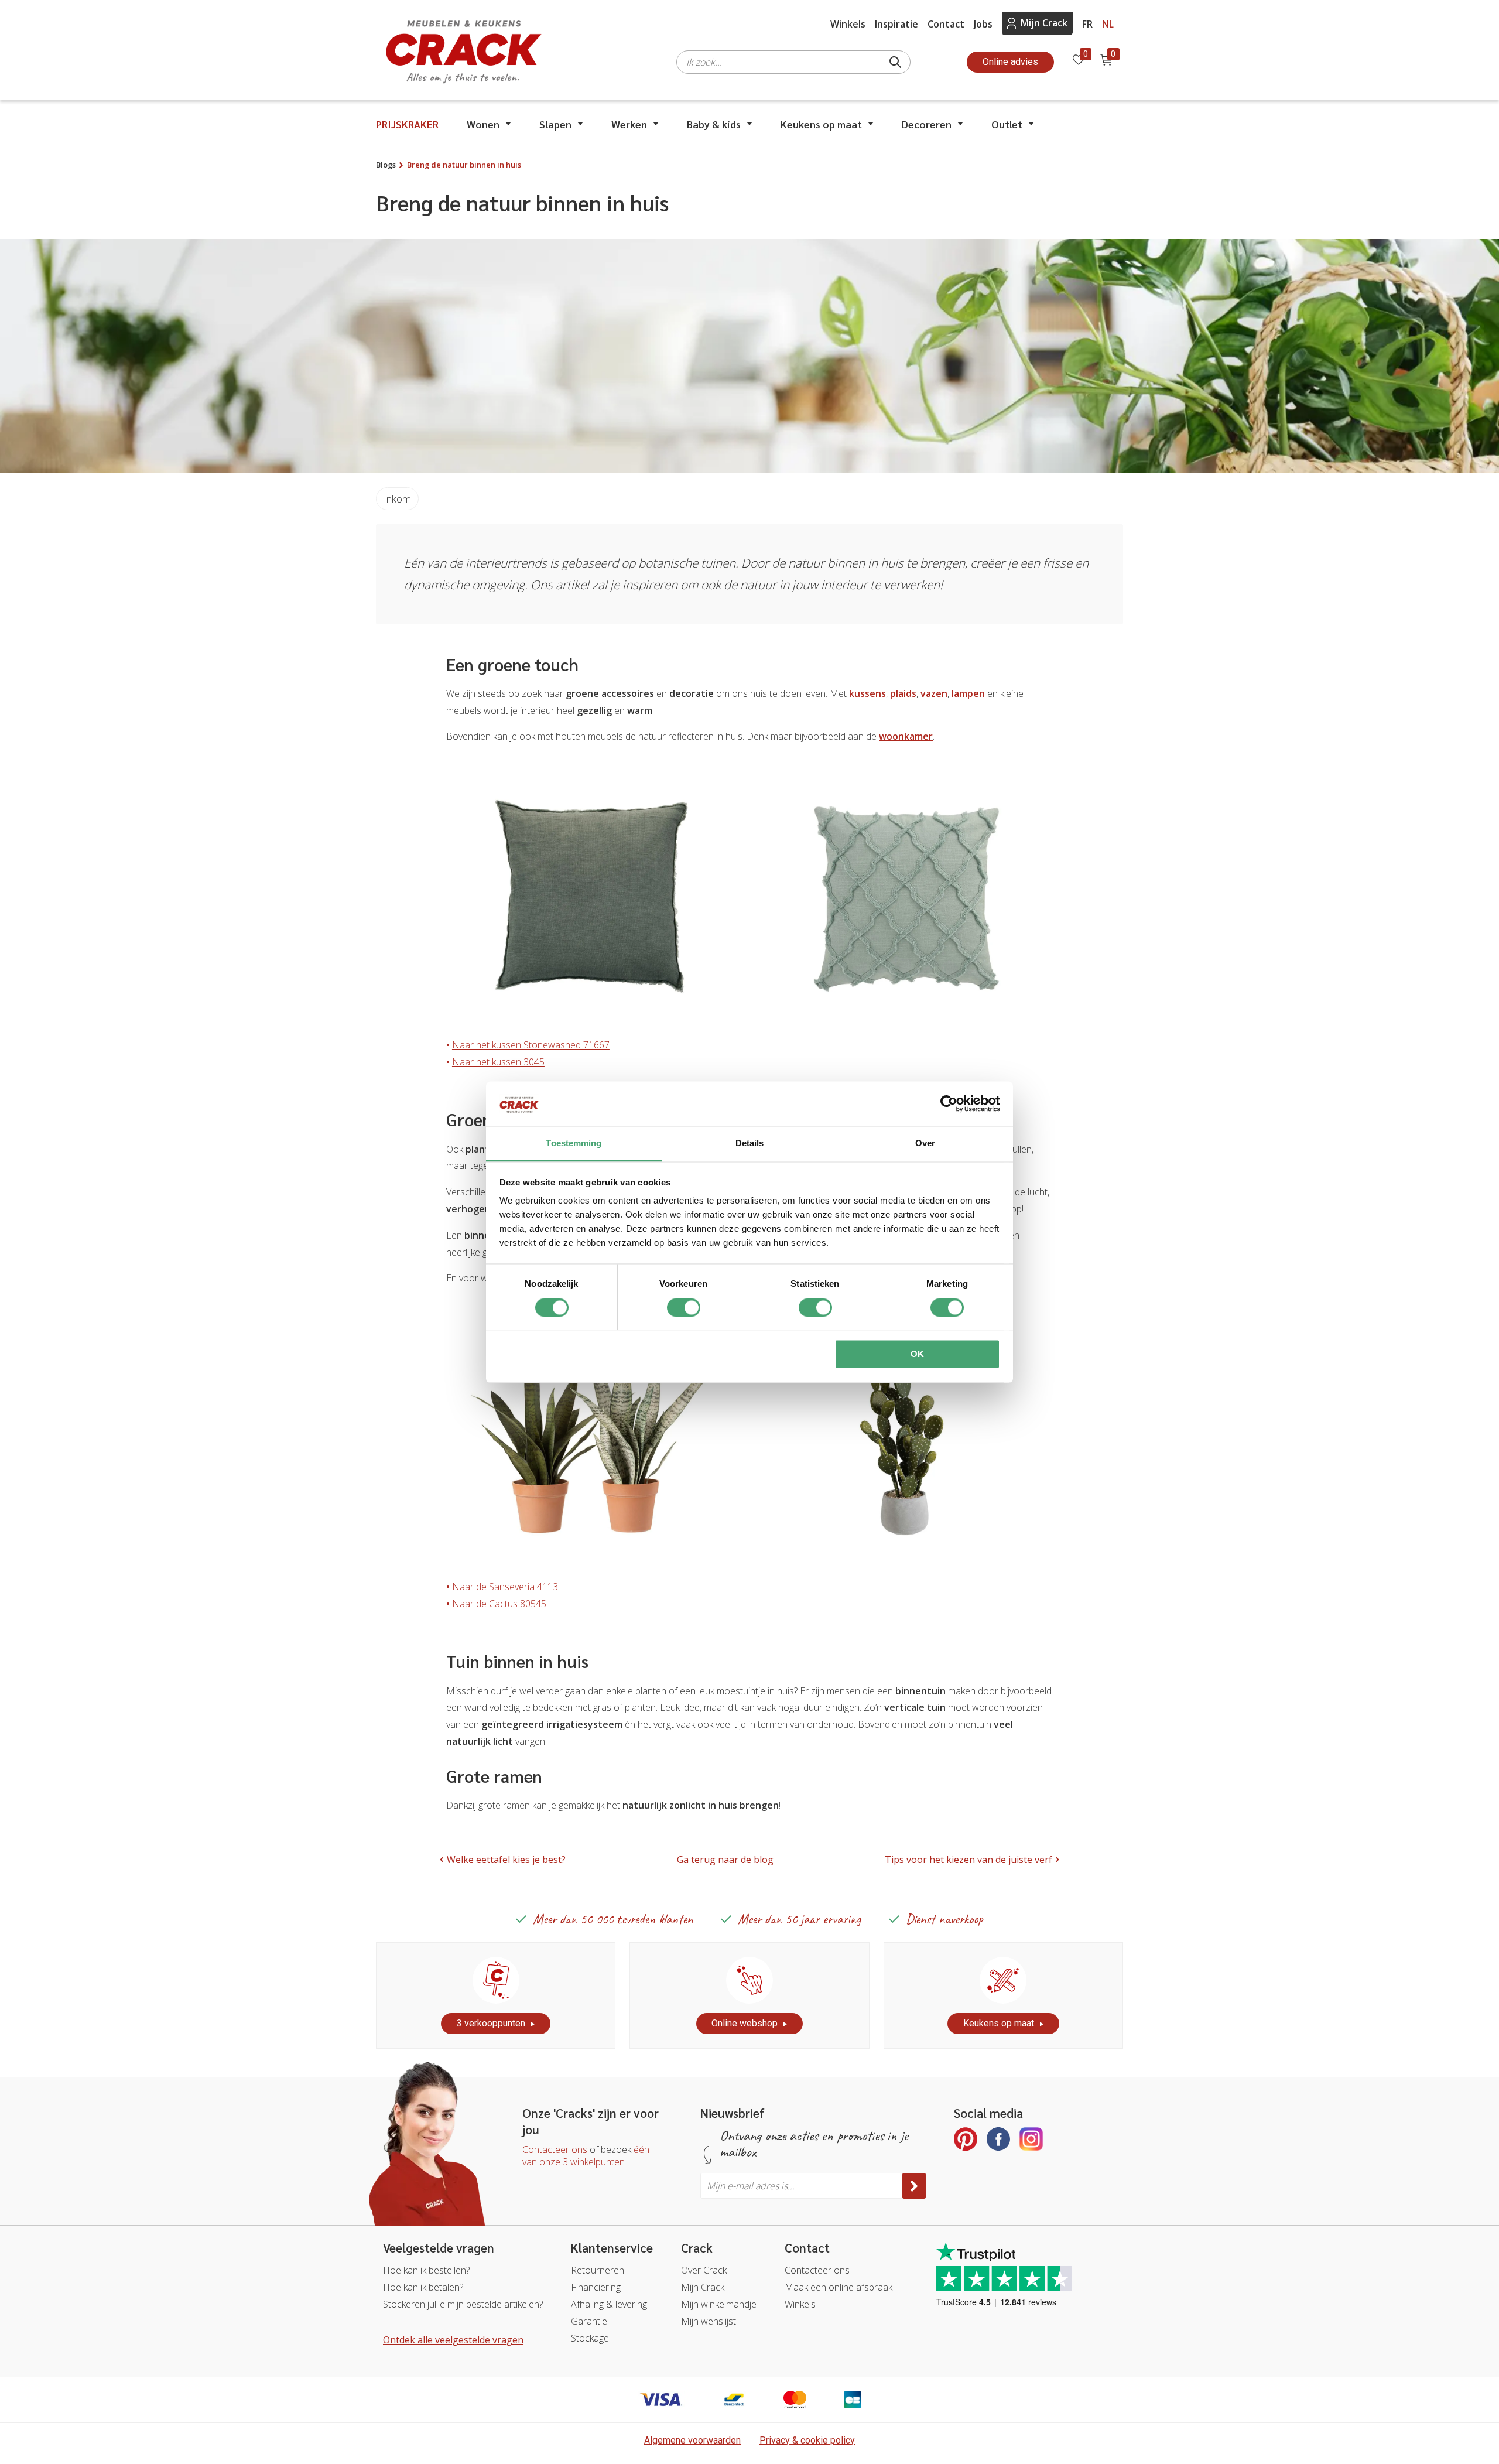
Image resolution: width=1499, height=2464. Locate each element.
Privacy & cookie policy (807, 2440)
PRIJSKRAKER (407, 124)
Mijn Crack (1044, 23)
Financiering (596, 2287)
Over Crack (704, 2270)
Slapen (555, 124)
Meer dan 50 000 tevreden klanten (613, 1919)
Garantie (589, 2321)
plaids (903, 693)
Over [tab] (925, 1144)
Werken (629, 124)
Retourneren (598, 2270)
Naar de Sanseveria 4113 (505, 1587)
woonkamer (906, 736)
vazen (934, 693)
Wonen (483, 124)
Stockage (590, 2338)
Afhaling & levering (609, 2304)
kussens (867, 693)
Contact (946, 24)
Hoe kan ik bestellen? (426, 2270)
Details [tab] (750, 1144)
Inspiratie (896, 24)
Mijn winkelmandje (719, 2304)
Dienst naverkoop (944, 1919)
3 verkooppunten (491, 2023)
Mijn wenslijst (709, 2321)
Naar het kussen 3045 (498, 1062)
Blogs (386, 165)
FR (1087, 24)
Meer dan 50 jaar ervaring (799, 1919)
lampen (968, 693)
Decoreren (927, 124)
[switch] (684, 1307)
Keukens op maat (821, 124)
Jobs (983, 24)
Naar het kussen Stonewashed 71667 (531, 1045)
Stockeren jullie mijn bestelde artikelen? (463, 2304)
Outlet (1007, 124)
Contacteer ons (555, 2149)
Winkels (848, 24)
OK (917, 1354)
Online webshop (745, 2023)
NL (1108, 24)
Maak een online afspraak (839, 2287)
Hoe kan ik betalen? (423, 2287)
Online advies (1010, 62)
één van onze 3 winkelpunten (586, 2156)
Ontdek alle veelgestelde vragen (453, 2340)
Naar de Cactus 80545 (499, 1604)
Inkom (397, 499)
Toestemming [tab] (574, 1144)
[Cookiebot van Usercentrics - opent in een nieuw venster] (949, 1103)
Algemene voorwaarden (692, 2440)
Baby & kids (714, 124)
